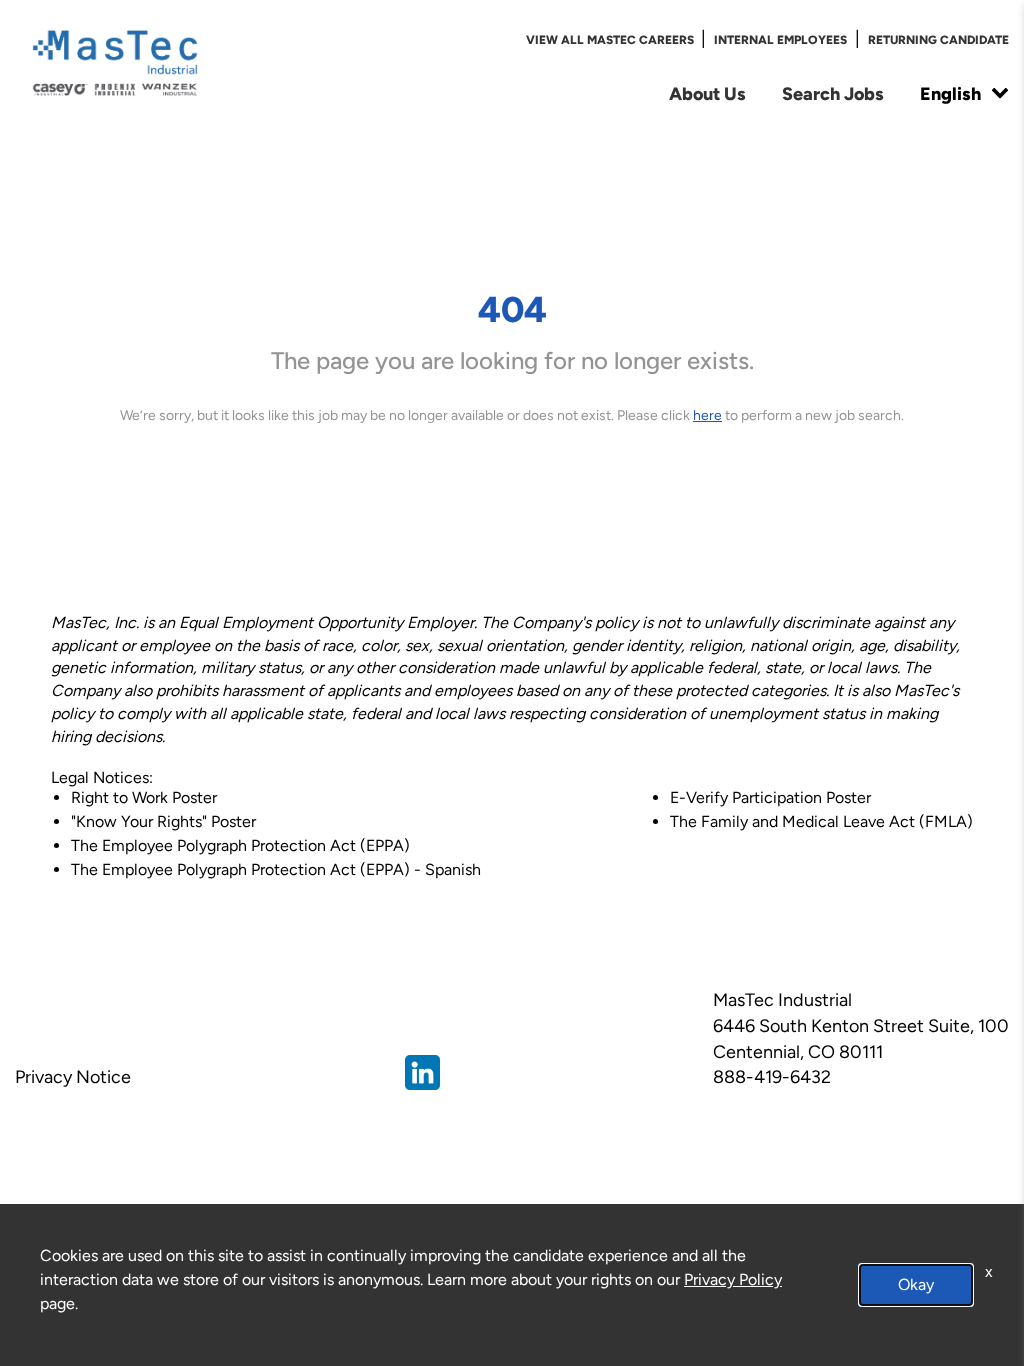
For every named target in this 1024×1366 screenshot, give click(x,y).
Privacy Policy (733, 1279)
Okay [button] (916, 1284)
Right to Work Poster (144, 797)
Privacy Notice (73, 1076)
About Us (707, 93)
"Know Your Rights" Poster (163, 821)
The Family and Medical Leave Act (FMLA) (821, 821)
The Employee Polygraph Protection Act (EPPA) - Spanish (276, 869)
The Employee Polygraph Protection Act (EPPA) (240, 845)
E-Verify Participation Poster (770, 797)
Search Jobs (833, 93)
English (950, 93)
